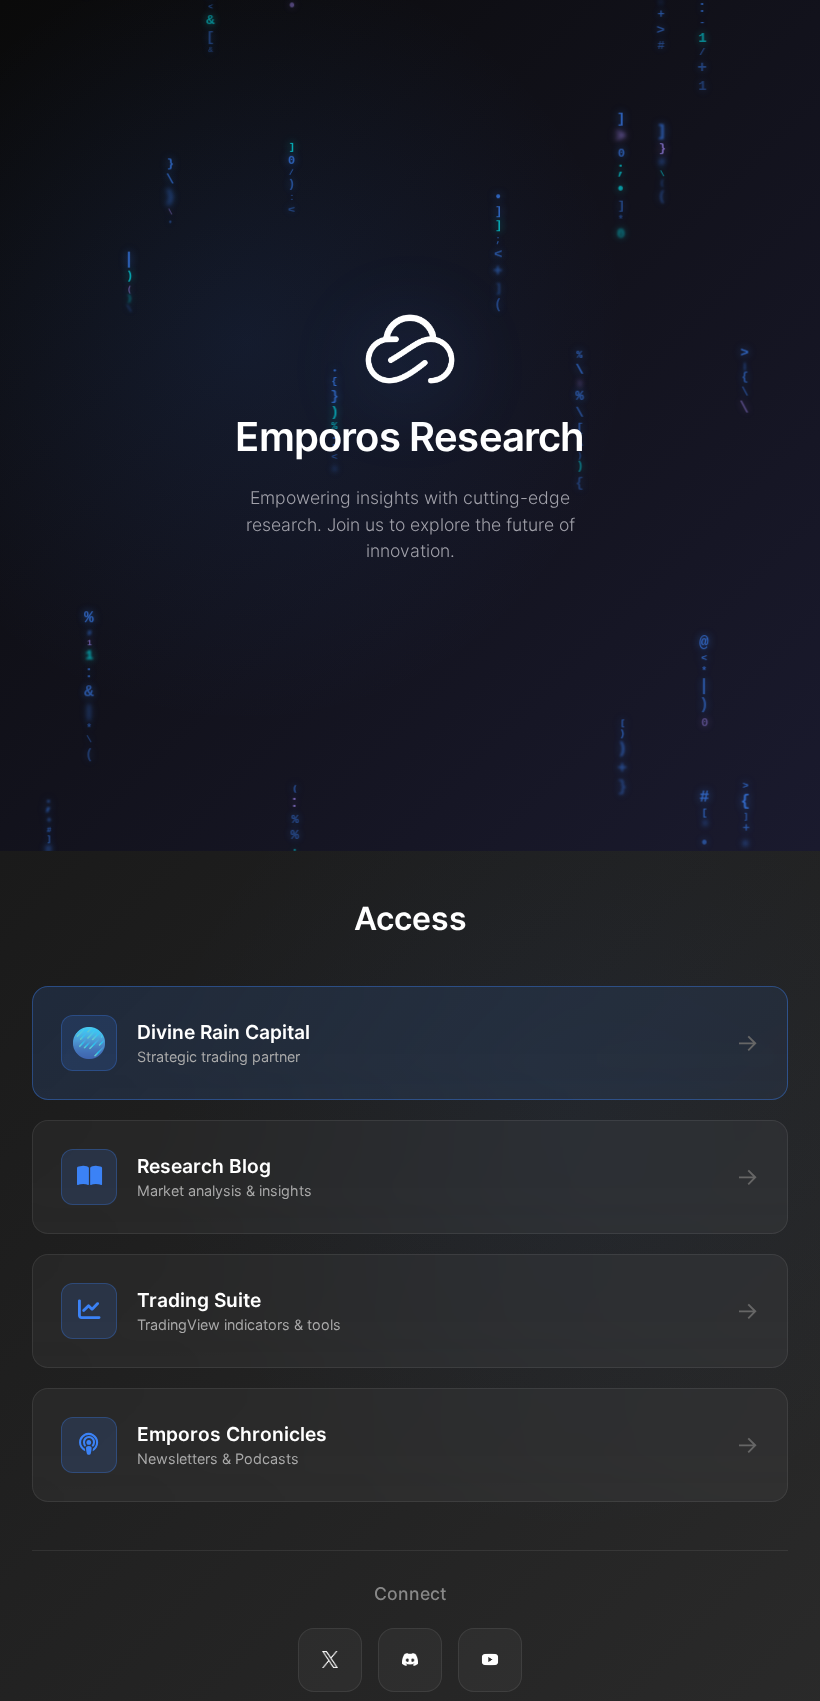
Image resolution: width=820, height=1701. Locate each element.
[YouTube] (490, 1660)
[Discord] (410, 1660)
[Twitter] (330, 1660)
